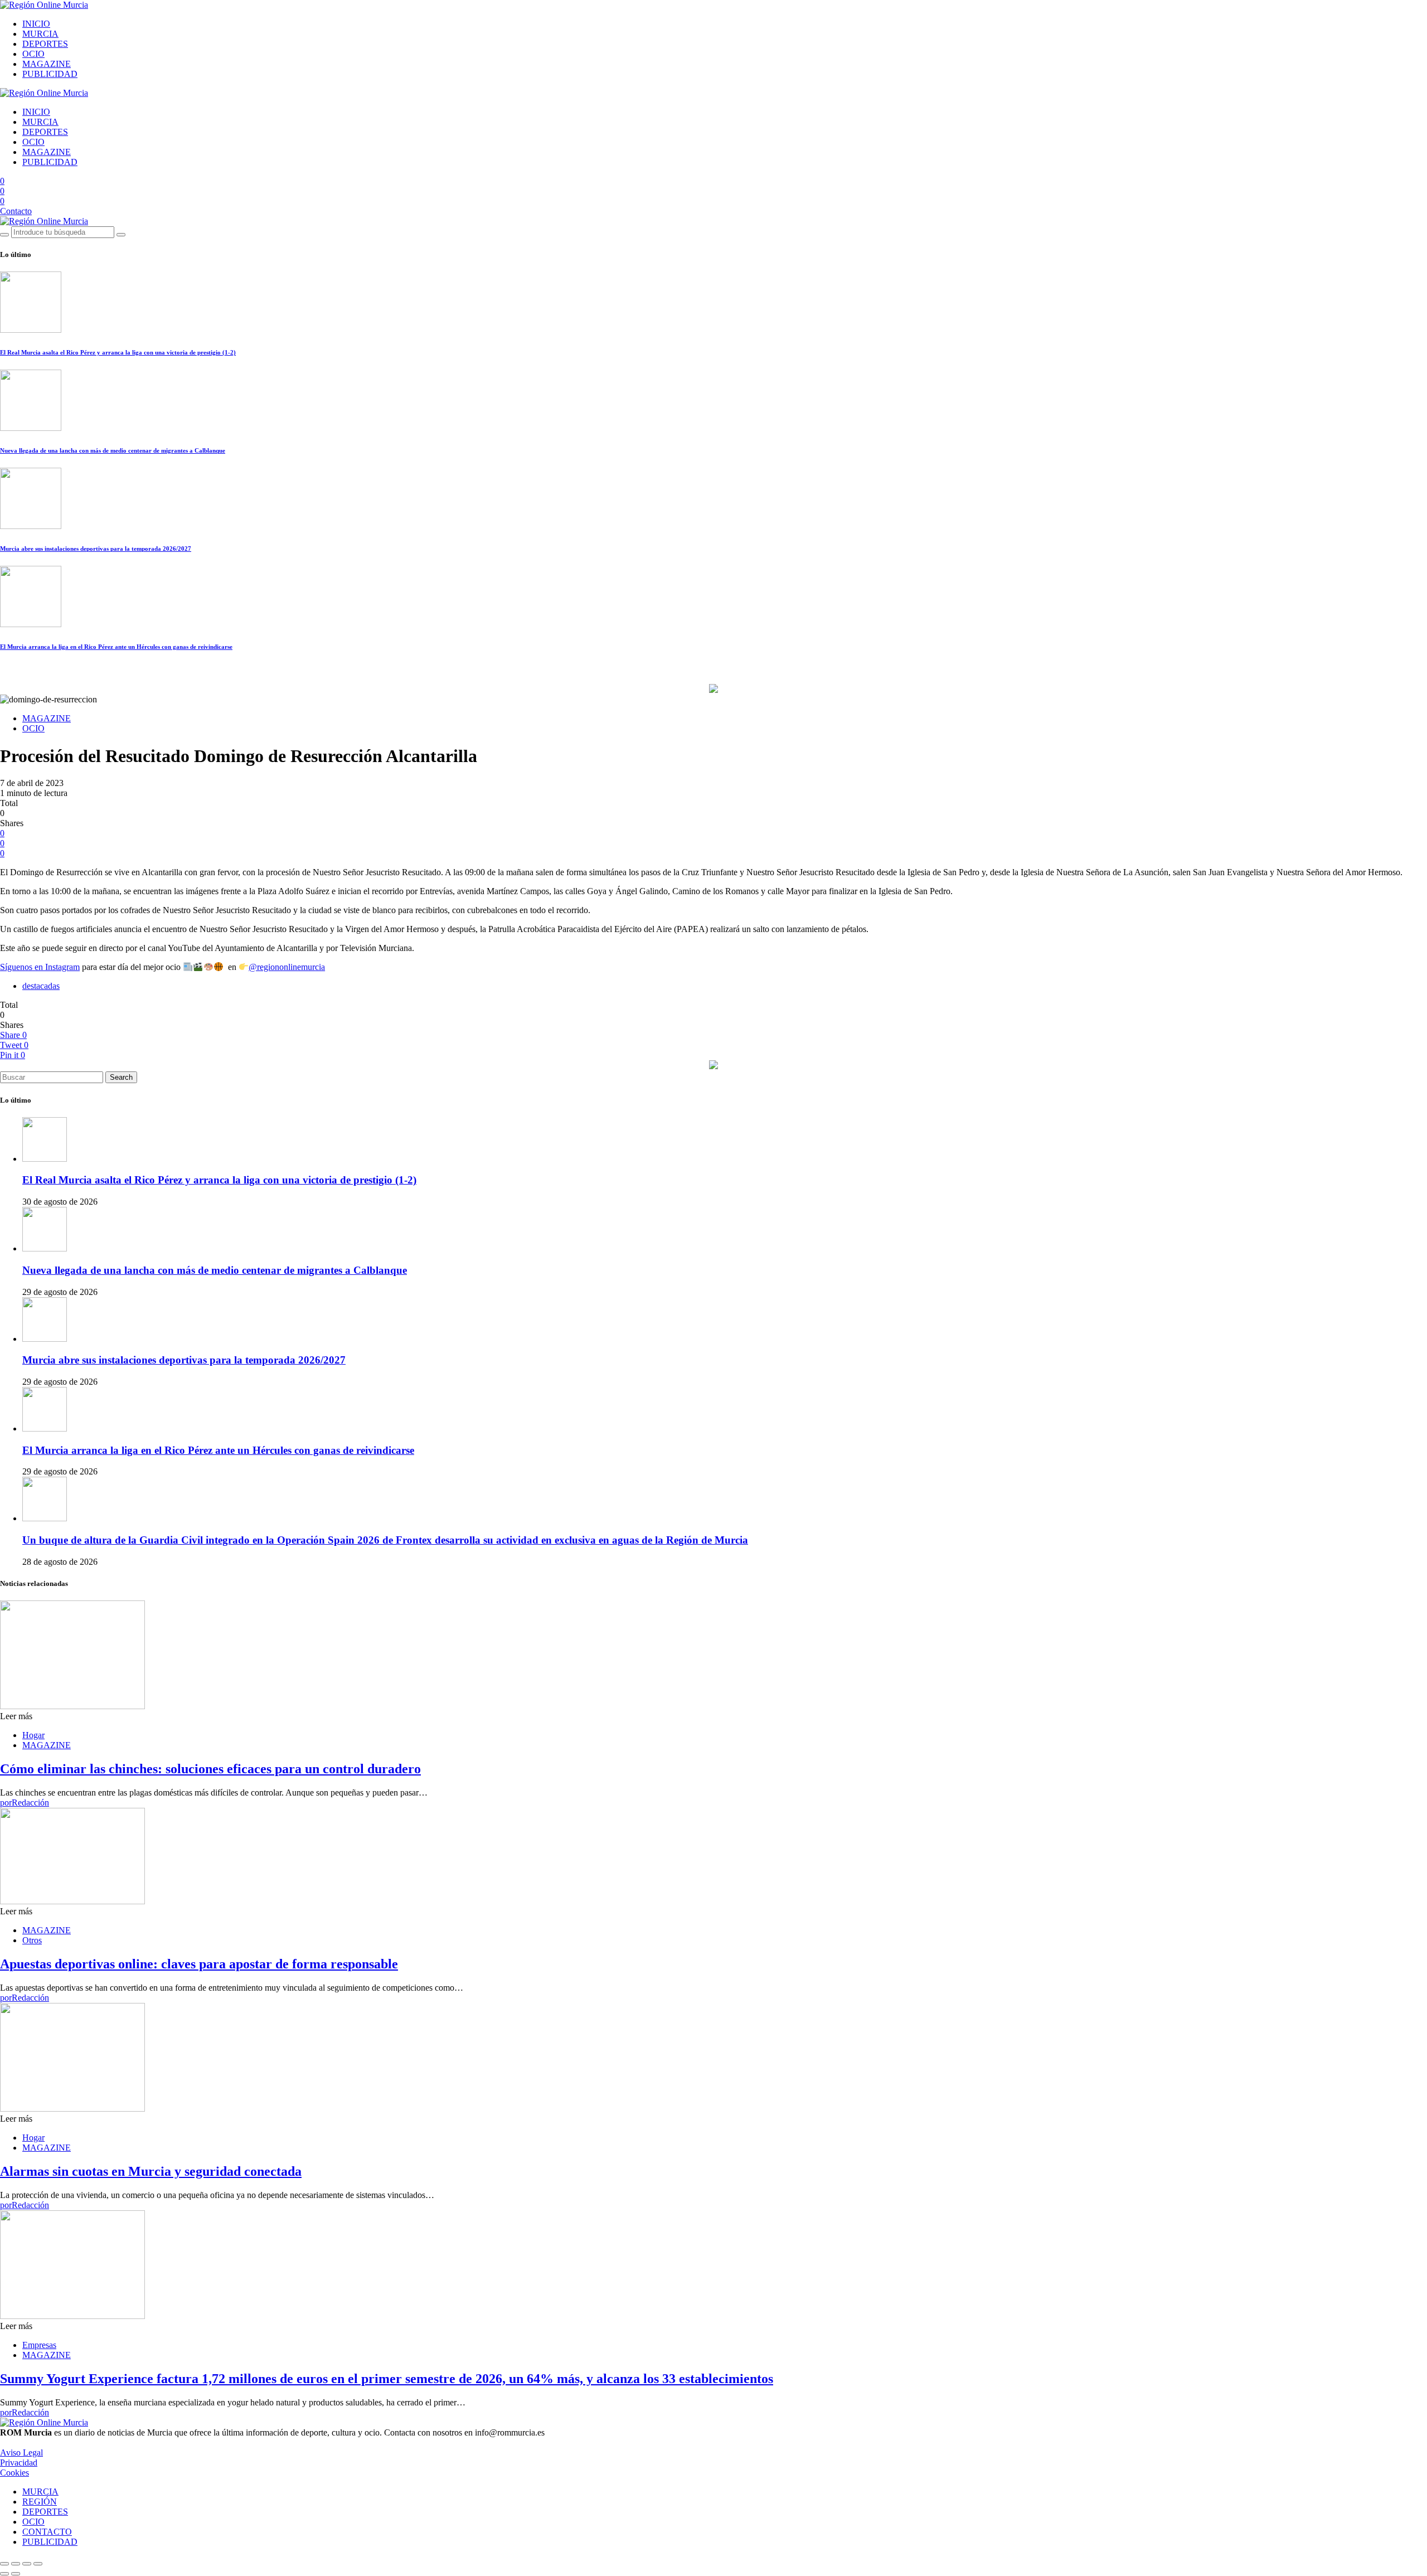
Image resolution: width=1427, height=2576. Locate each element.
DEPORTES (45, 44)
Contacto (16, 211)
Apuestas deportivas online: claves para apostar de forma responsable (199, 1964)
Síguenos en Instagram (40, 967)
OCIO (33, 54)
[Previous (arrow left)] (4, 2574)
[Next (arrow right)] (16, 2574)
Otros (32, 1940)
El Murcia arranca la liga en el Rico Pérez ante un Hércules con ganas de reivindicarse (116, 647)
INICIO (36, 24)
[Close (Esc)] (4, 2564)
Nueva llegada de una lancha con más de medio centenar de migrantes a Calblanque (113, 450)
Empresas (39, 2345)
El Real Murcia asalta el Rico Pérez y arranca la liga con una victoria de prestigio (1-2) (118, 352)
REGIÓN (40, 2502)
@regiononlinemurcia (287, 967)
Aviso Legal (21, 2453)
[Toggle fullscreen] (27, 2564)
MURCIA (40, 34)
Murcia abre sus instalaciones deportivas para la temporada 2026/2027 (96, 549)
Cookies (14, 2473)
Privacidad (19, 2463)
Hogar (33, 1735)
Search (121, 1077)
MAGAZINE (47, 64)
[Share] (16, 2564)
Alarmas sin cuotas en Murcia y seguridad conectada (151, 2171)
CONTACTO (47, 2532)
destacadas (41, 986)
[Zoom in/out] (38, 2564)
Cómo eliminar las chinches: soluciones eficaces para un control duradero (210, 1769)
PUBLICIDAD (50, 74)
